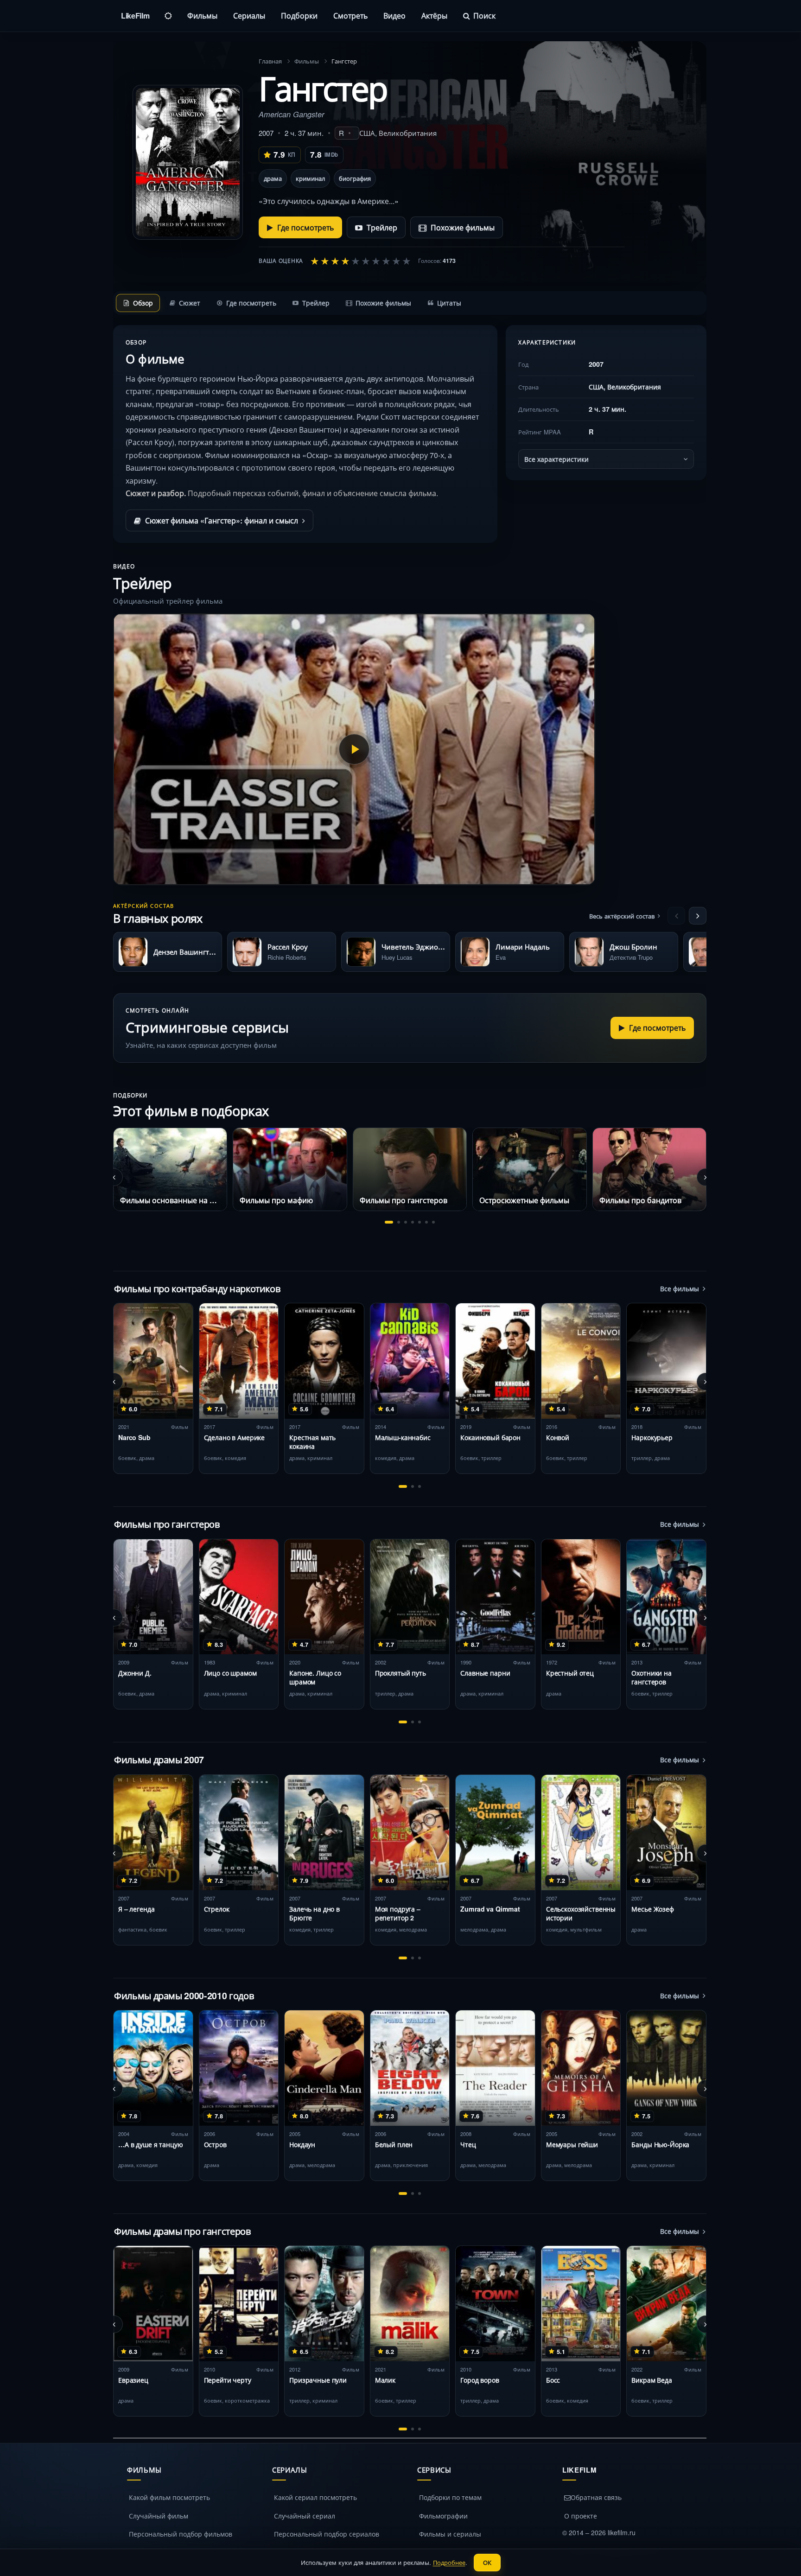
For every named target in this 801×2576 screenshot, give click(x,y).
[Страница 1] (389, 1222)
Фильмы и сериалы (450, 2534)
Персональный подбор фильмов (181, 2534)
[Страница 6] (426, 1222)
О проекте (581, 2516)
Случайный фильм (159, 2516)
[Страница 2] (399, 1222)
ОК (487, 2562)
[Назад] (676, 916)
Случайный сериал (305, 2516)
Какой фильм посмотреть (169, 2497)
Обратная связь (596, 2497)
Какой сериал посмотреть (315, 2497)
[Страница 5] (420, 1222)
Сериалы (249, 16)
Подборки (299, 16)
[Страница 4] (413, 1222)
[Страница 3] (406, 1222)
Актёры (434, 16)
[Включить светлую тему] (168, 16)
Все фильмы (680, 1288)
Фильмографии (443, 2516)
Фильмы (202, 16)
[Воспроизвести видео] (354, 749)
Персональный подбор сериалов (327, 2534)
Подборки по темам (450, 2497)
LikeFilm (135, 16)
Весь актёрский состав (622, 916)
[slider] (361, 261)
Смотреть (350, 16)
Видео (394, 16)
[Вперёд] (698, 916)
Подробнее (449, 2562)
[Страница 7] (433, 1222)
